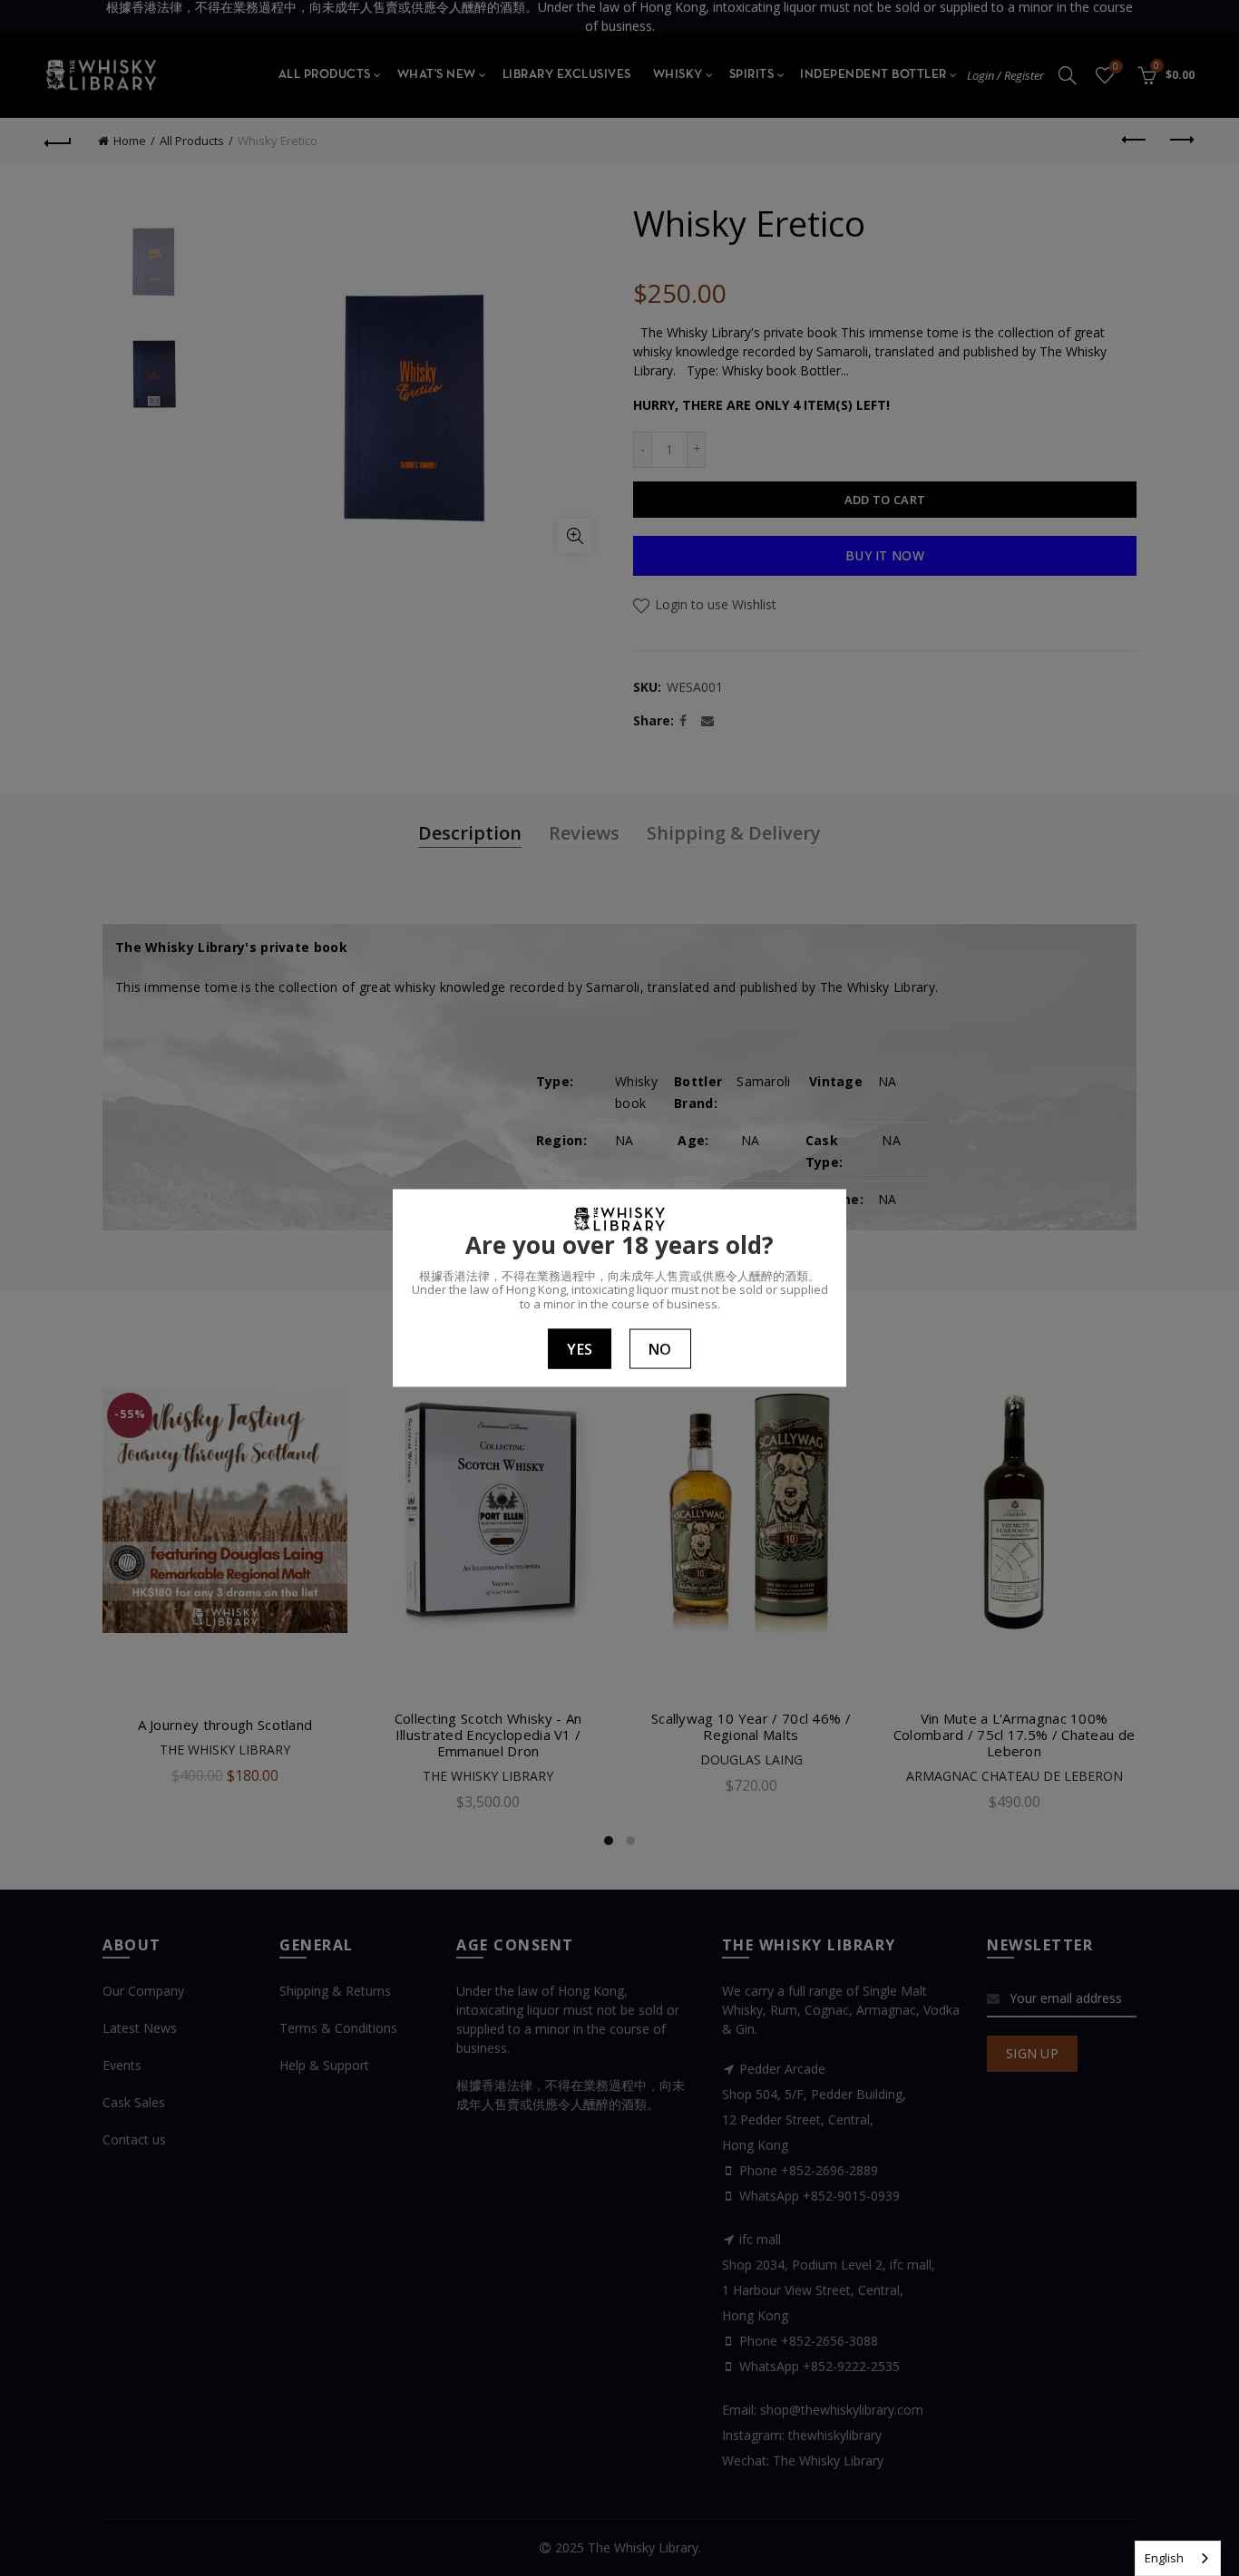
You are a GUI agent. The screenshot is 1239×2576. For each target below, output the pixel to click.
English (1164, 2558)
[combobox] (1178, 2558)
